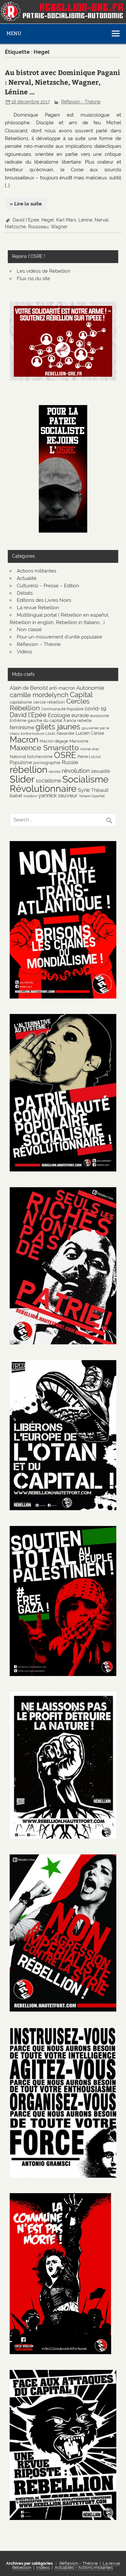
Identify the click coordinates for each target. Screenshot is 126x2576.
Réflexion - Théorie (81, 102)
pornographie (47, 762)
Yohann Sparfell (92, 796)
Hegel (48, 220)
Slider (22, 779)
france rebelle (78, 720)
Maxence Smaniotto (44, 748)
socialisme (48, 781)
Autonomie (90, 688)
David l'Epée (26, 220)
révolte (55, 772)
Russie (70, 762)
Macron (24, 740)
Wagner (59, 227)
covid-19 (95, 708)
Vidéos (24, 652)
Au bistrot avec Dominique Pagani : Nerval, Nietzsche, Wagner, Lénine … (63, 82)
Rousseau (38, 227)
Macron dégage (54, 741)
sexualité (100, 771)
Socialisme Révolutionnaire (59, 784)
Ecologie (59, 715)
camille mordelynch (39, 695)
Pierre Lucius (89, 757)
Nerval (102, 220)
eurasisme (100, 716)
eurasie (80, 715)
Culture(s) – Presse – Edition (48, 586)
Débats (25, 593)
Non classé (29, 630)
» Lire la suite (26, 204)
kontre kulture (32, 734)
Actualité (27, 578)
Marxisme (79, 741)
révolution (76, 771)
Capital (81, 695)
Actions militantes (37, 571)
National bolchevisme (31, 756)
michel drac (90, 749)
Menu (14, 33)
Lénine (85, 220)
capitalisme (21, 702)
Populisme (21, 762)
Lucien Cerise (90, 733)
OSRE (65, 755)
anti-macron (62, 688)
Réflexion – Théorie (39, 644)
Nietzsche (15, 227)
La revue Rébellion (38, 608)
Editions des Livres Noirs (44, 600)
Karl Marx (66, 220)
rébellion (29, 770)
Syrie (84, 790)
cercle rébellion (49, 702)
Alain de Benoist (29, 688)
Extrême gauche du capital (36, 720)
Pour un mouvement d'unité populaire (59, 637)
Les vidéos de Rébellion (44, 271)
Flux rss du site (33, 279)
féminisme (22, 728)
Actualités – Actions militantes (84, 2567)
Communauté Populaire (62, 709)
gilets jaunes (58, 727)
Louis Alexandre (60, 733)
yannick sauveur (58, 796)
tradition (30, 796)
